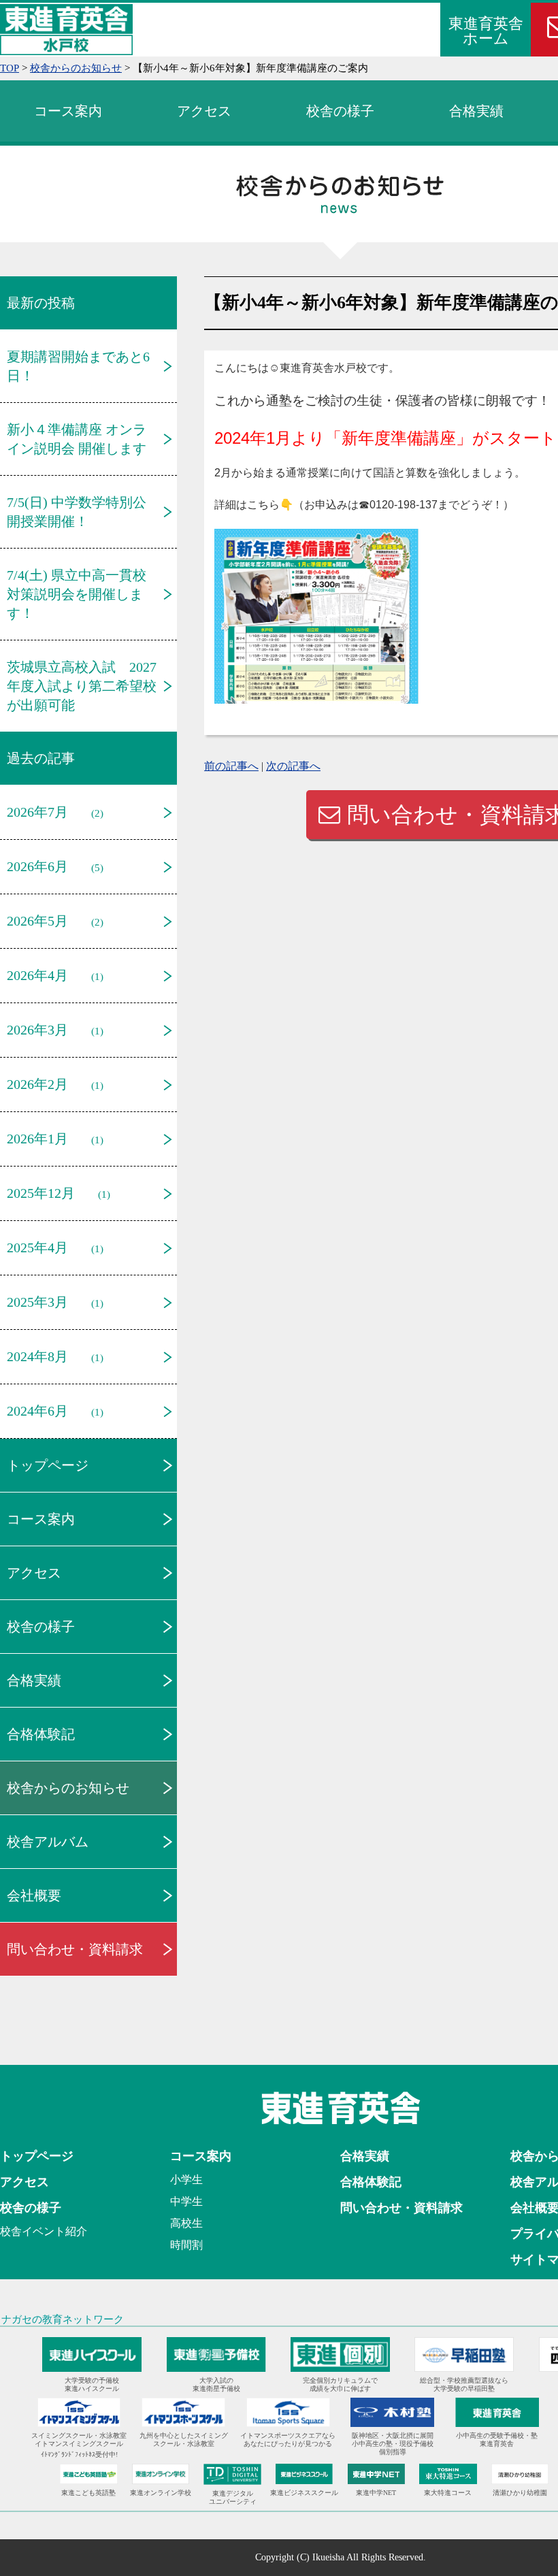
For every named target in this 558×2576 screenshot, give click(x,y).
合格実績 (476, 111)
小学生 (186, 2180)
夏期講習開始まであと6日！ (78, 366)
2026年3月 (37, 1030)
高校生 (186, 2223)
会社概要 (34, 1895)
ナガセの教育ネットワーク (63, 2319)
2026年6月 (37, 866)
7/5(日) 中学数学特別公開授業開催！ (77, 512)
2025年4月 (37, 1248)
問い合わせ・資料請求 (75, 1949)
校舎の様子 (340, 111)
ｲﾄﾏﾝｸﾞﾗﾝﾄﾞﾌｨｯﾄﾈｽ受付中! (79, 2455)
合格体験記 (41, 1734)
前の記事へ (231, 766)
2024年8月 (37, 1356)
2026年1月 (37, 1139)
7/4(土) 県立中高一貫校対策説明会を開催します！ (77, 594)
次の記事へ (293, 766)
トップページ (48, 1465)
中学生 (186, 2201)
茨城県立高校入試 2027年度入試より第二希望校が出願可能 (82, 686)
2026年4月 (37, 975)
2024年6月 (37, 1411)
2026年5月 (37, 921)
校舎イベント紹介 (44, 2231)
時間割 (186, 2245)
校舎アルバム (48, 1842)
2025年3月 (37, 1302)
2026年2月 (37, 1084)
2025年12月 (41, 1193)
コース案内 (68, 111)
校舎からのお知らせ (68, 1788)
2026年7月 (37, 812)
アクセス (204, 111)
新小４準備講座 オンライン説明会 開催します (77, 439)
